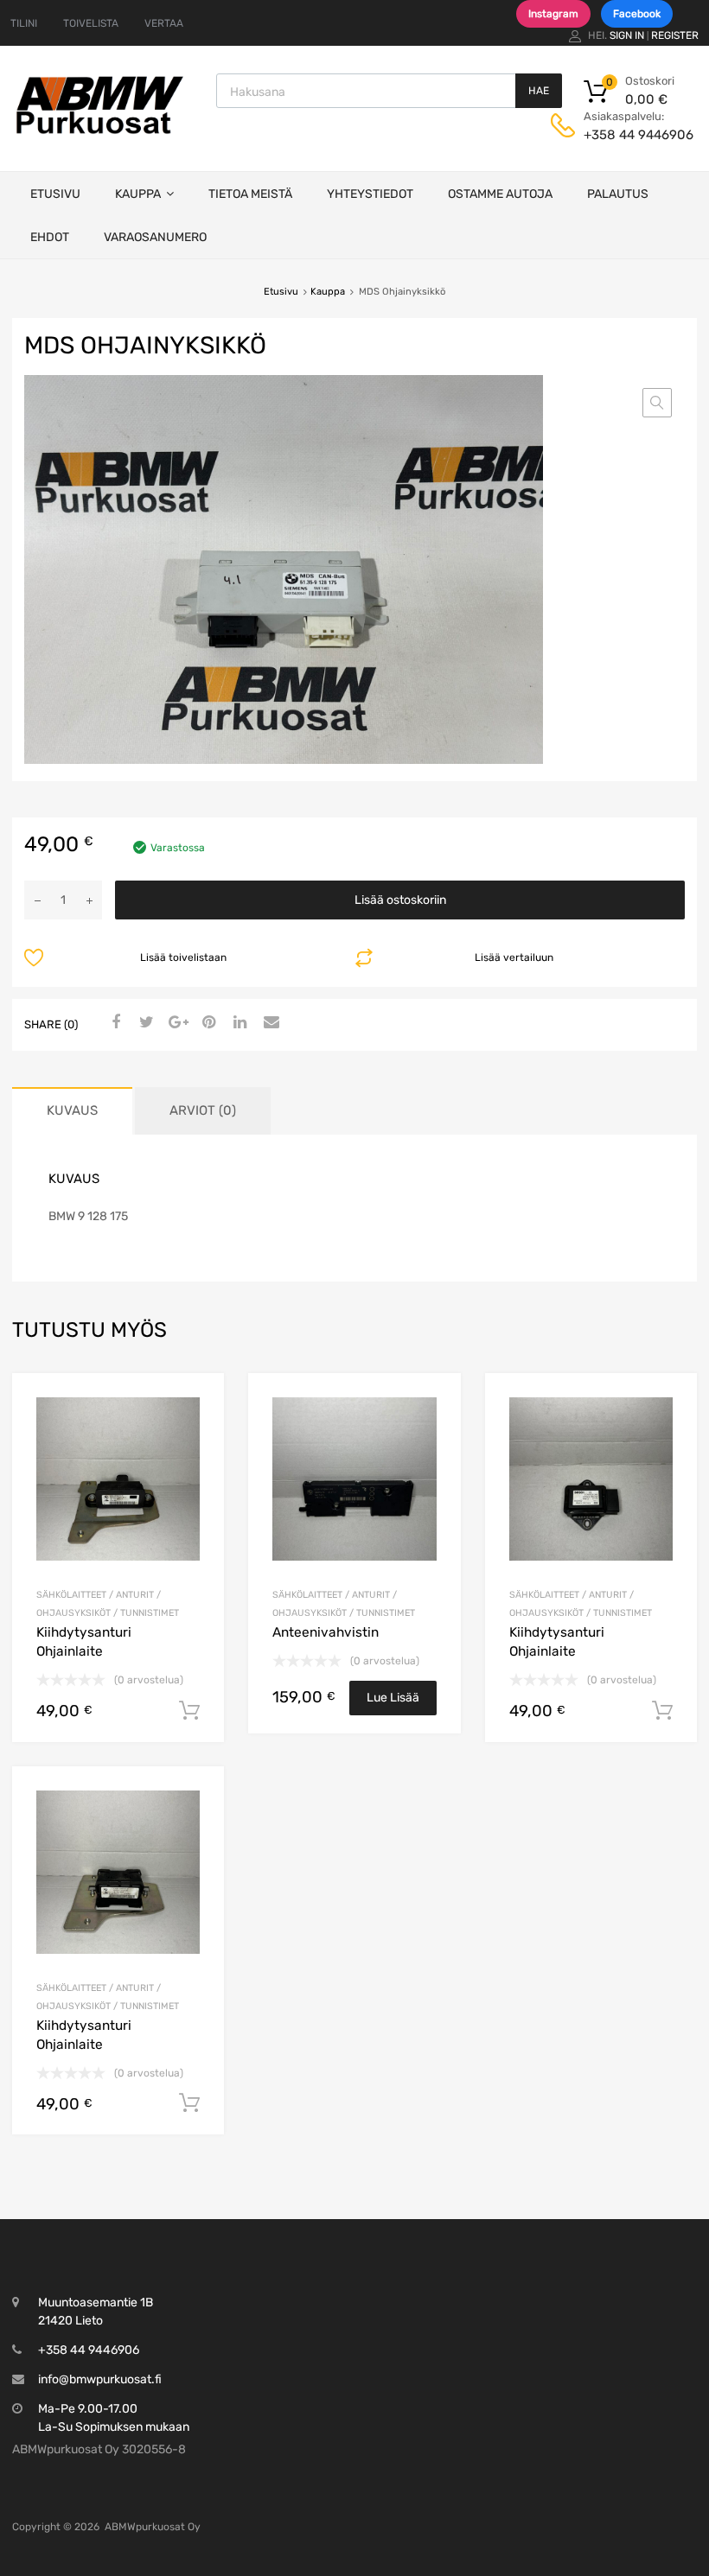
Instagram (553, 14)
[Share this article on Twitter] (144, 1023)
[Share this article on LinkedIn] (238, 1023)
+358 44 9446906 (626, 135)
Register (675, 35)
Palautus (618, 194)
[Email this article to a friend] (269, 1023)
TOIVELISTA (91, 23)
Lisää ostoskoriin (400, 900)
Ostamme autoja (500, 194)
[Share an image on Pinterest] (207, 1023)
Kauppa (138, 194)
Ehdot (50, 237)
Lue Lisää (393, 1698)
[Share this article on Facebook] (113, 1023)
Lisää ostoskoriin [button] (189, 1711)
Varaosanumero (155, 237)
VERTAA (164, 23)
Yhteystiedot (370, 194)
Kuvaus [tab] (72, 1110)
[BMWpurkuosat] (99, 133)
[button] (657, 403)
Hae (539, 91)
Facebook (637, 14)
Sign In (627, 35)
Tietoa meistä (250, 194)
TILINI (24, 23)
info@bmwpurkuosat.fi (100, 2379)
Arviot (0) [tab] (203, 1110)
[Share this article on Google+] (176, 1023)
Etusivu (55, 194)
